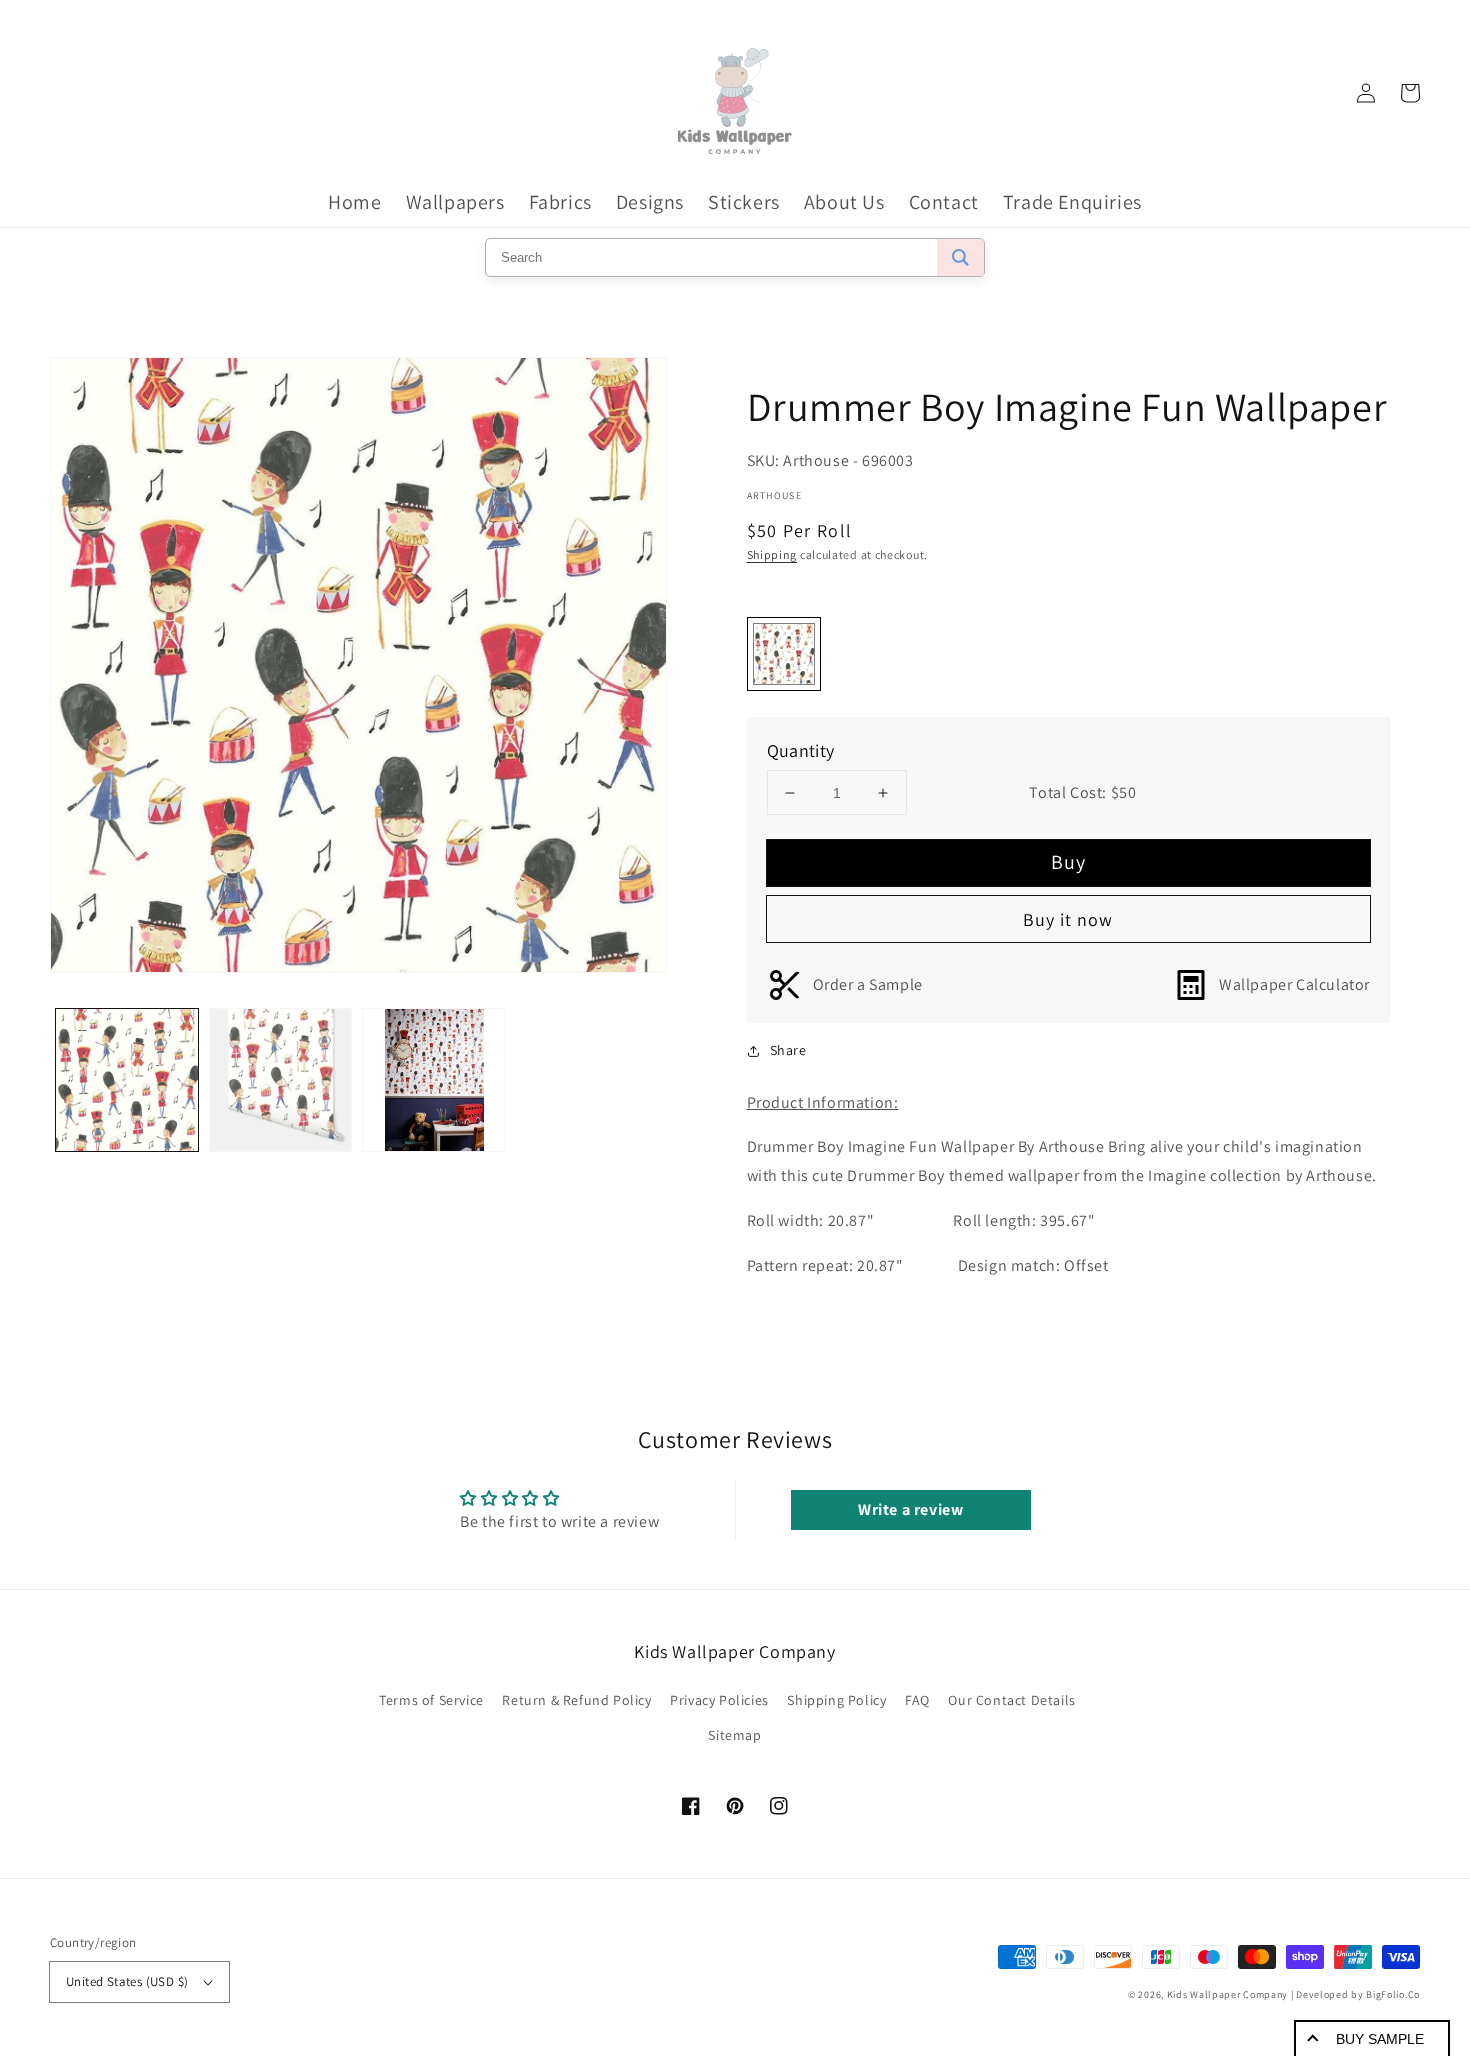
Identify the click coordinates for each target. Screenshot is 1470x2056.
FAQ (917, 1700)
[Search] (960, 257)
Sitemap (734, 1735)
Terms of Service (431, 1700)
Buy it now (1068, 919)
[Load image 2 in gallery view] (281, 1080)
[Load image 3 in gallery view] (434, 1080)
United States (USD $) (127, 1981)
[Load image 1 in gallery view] (127, 1080)
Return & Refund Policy (576, 1700)
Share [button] (788, 1050)
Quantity (801, 750)
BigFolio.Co (1393, 1994)
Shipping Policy (836, 1700)
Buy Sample (1380, 2039)
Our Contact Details (1011, 1700)
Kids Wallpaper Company (1227, 1994)
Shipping (772, 554)
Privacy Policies (719, 1700)
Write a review (910, 1509)
